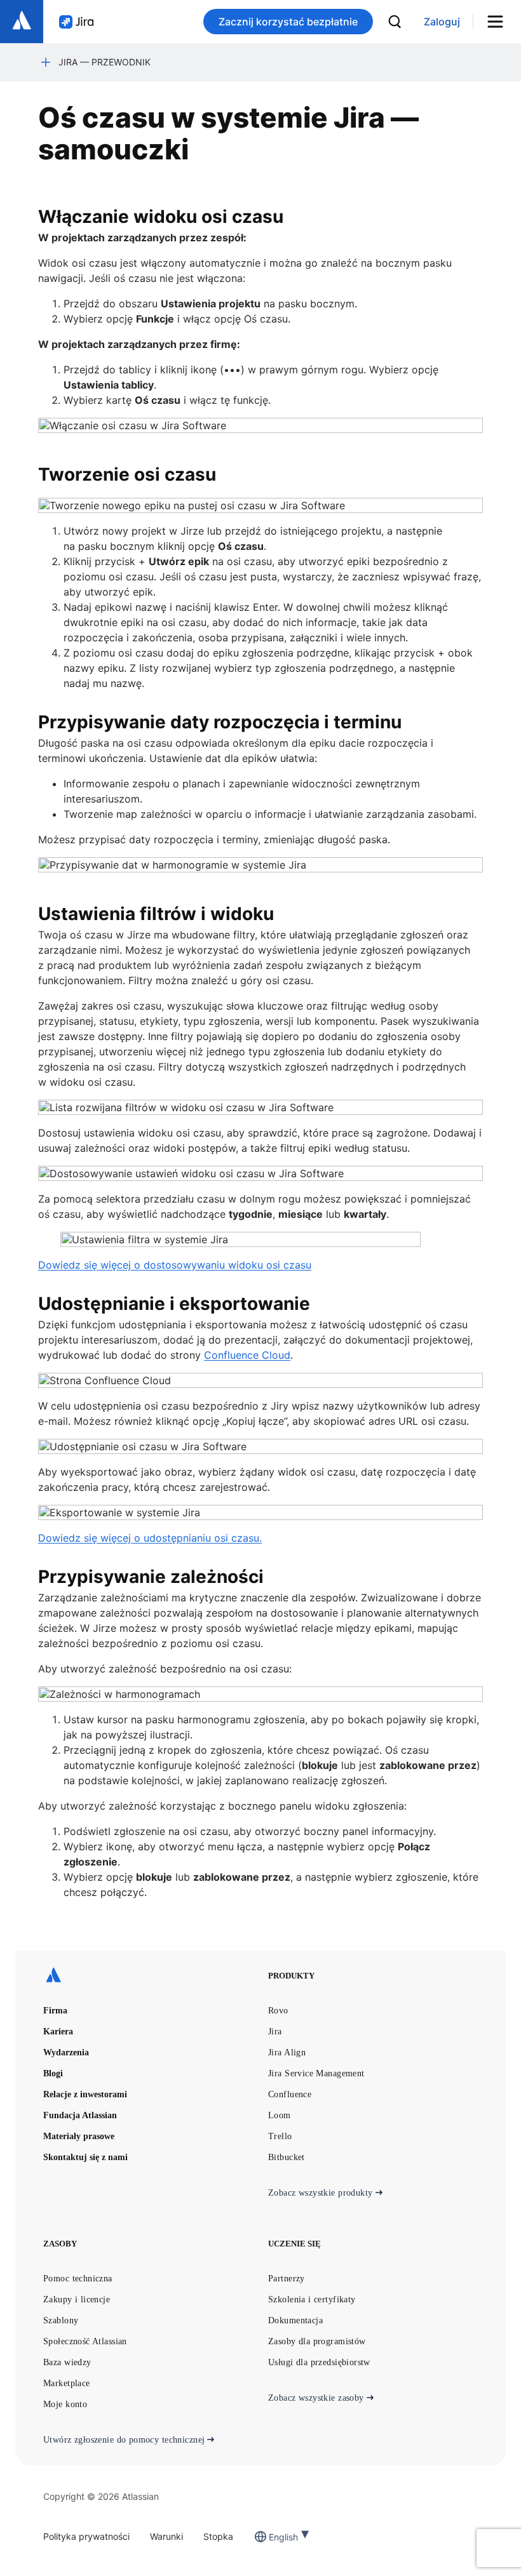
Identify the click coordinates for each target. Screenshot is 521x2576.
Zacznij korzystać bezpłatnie (288, 22)
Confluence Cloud (247, 1355)
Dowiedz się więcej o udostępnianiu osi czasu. (150, 1538)
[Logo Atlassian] (22, 22)
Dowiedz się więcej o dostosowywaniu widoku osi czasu (175, 1265)
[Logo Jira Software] (76, 22)
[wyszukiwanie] (395, 22)
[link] (442, 22)
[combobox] (270, 2537)
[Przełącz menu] (500, 22)
